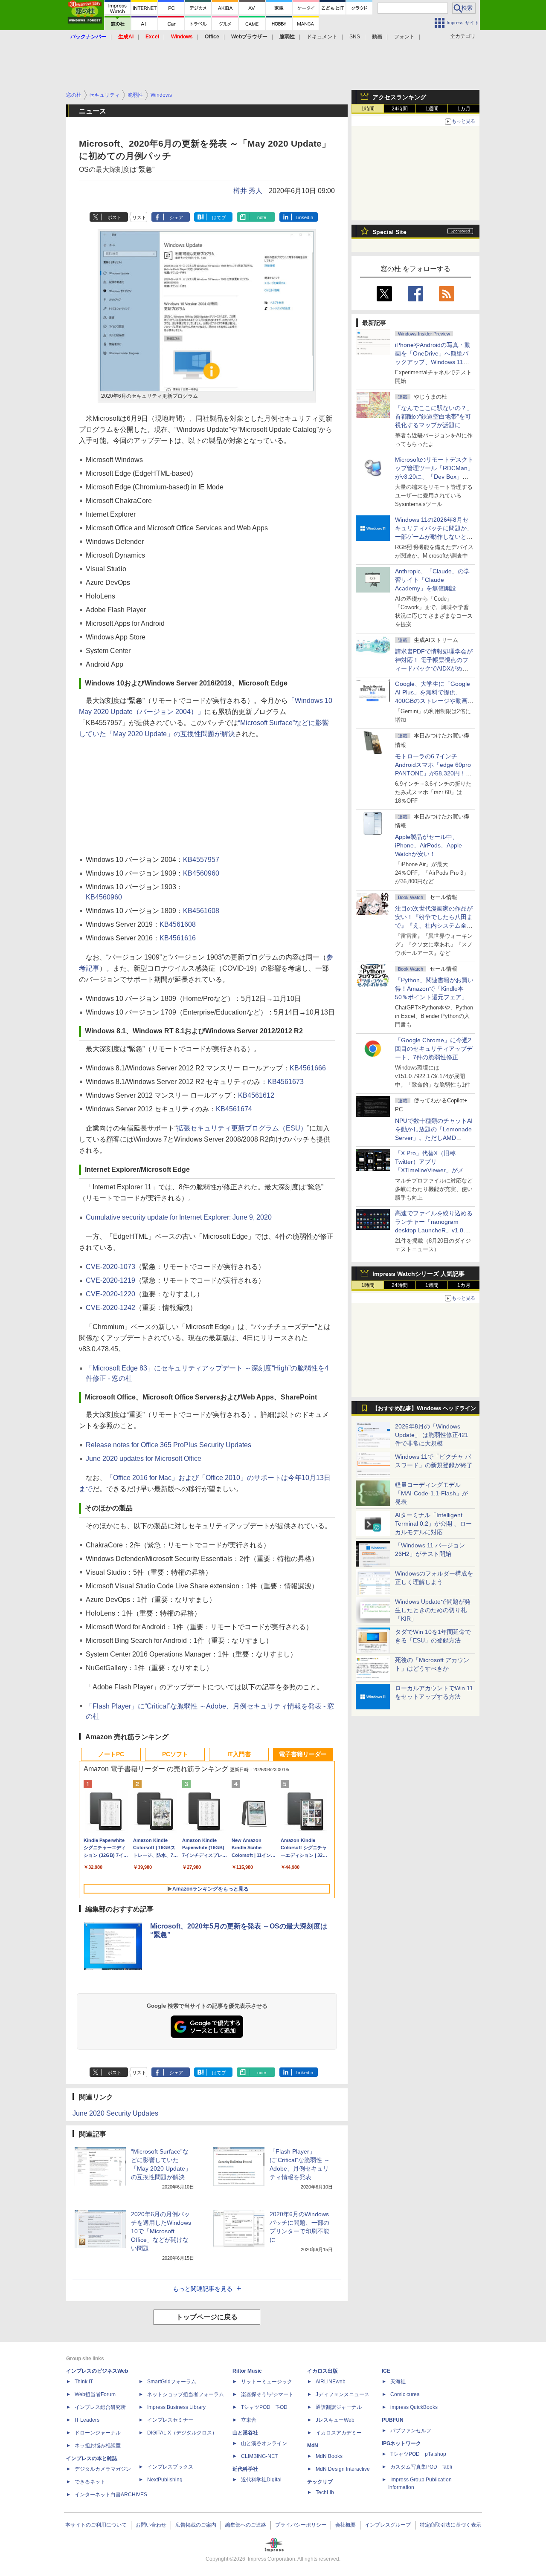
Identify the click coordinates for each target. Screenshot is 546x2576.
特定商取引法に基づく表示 (450, 2525)
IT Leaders (87, 2420)
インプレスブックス (170, 2467)
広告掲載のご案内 (196, 2525)
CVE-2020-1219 (110, 1280)
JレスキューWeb (335, 2420)
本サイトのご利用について (96, 2525)
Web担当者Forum (95, 2394)
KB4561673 (286, 1082)
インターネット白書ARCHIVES (111, 2495)
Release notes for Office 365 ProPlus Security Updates (168, 1445)
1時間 (368, 109)
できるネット (90, 2482)
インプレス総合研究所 (100, 2407)
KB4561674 (234, 1109)
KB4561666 (308, 1068)
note (262, 217)
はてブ (219, 217)
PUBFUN (393, 2420)
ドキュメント (322, 37)
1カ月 (464, 109)
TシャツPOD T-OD (264, 2407)
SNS (355, 37)
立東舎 (249, 2420)
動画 (377, 37)
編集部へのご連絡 (246, 2525)
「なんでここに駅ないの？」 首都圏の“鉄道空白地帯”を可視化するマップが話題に (437, 416)
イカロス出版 (322, 2371)
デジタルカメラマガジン (103, 2469)
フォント (404, 37)
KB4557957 (201, 860)
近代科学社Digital (261, 2480)
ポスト (115, 217)
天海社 (398, 2382)
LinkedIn (304, 217)
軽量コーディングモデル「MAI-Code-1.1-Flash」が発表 (431, 1493)
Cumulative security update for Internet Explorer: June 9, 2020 (179, 1217)
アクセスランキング (399, 97)
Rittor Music (247, 2371)
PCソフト (175, 1754)
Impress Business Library (176, 2407)
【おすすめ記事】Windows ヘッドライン (424, 1408)
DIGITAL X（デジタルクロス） (182, 2433)
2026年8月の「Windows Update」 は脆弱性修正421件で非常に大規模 (432, 1435)
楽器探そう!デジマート (267, 2394)
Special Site (389, 232)
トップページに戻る (207, 2317)
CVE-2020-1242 (110, 1308)
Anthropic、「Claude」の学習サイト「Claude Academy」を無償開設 (432, 580)
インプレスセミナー (170, 2420)
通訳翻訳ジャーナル (339, 2407)
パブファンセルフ (411, 2431)
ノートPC (111, 1754)
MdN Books (329, 2456)
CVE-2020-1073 (110, 1267)
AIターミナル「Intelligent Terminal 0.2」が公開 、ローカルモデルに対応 (433, 1524)
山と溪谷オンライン (264, 2443)
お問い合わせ (151, 2525)
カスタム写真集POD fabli (421, 2467)
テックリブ (320, 2482)
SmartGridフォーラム (172, 2382)
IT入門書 (239, 1754)
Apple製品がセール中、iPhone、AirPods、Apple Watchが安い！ (428, 845)
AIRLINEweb (331, 2382)
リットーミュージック (267, 2382)
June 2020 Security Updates (115, 2113)
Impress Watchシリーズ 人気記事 (418, 1274)
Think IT (84, 2382)
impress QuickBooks (414, 2407)
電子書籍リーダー (303, 1754)
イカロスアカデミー (339, 2433)
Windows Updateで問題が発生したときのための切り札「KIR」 (433, 1610)
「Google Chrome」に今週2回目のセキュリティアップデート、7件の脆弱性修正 (434, 1049)
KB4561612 (256, 1095)
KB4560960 (201, 873)
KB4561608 (201, 911)
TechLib (325, 2492)
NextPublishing (165, 2480)
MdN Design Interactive (343, 2469)
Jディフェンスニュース (343, 2394)
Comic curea (405, 2394)
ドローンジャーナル (98, 2433)
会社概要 (346, 2525)
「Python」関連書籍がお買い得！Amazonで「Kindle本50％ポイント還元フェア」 (434, 989)
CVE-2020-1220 (110, 1294)
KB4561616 (178, 938)
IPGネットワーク (401, 2443)
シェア (176, 217)
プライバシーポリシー (301, 2525)
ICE (386, 2371)
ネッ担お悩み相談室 (98, 2446)
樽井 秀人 (248, 191)
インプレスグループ (388, 2525)
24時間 (400, 109)
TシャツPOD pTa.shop (418, 2454)
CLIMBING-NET (259, 2456)
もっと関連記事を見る (203, 2289)
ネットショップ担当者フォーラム (186, 2394)
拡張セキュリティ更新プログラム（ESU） (242, 1128)
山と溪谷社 (245, 2433)
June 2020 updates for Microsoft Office (144, 1459)
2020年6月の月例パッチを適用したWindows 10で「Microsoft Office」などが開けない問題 (161, 2231)
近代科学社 (245, 2469)
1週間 (432, 109)
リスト (139, 217)
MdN (313, 2446)
